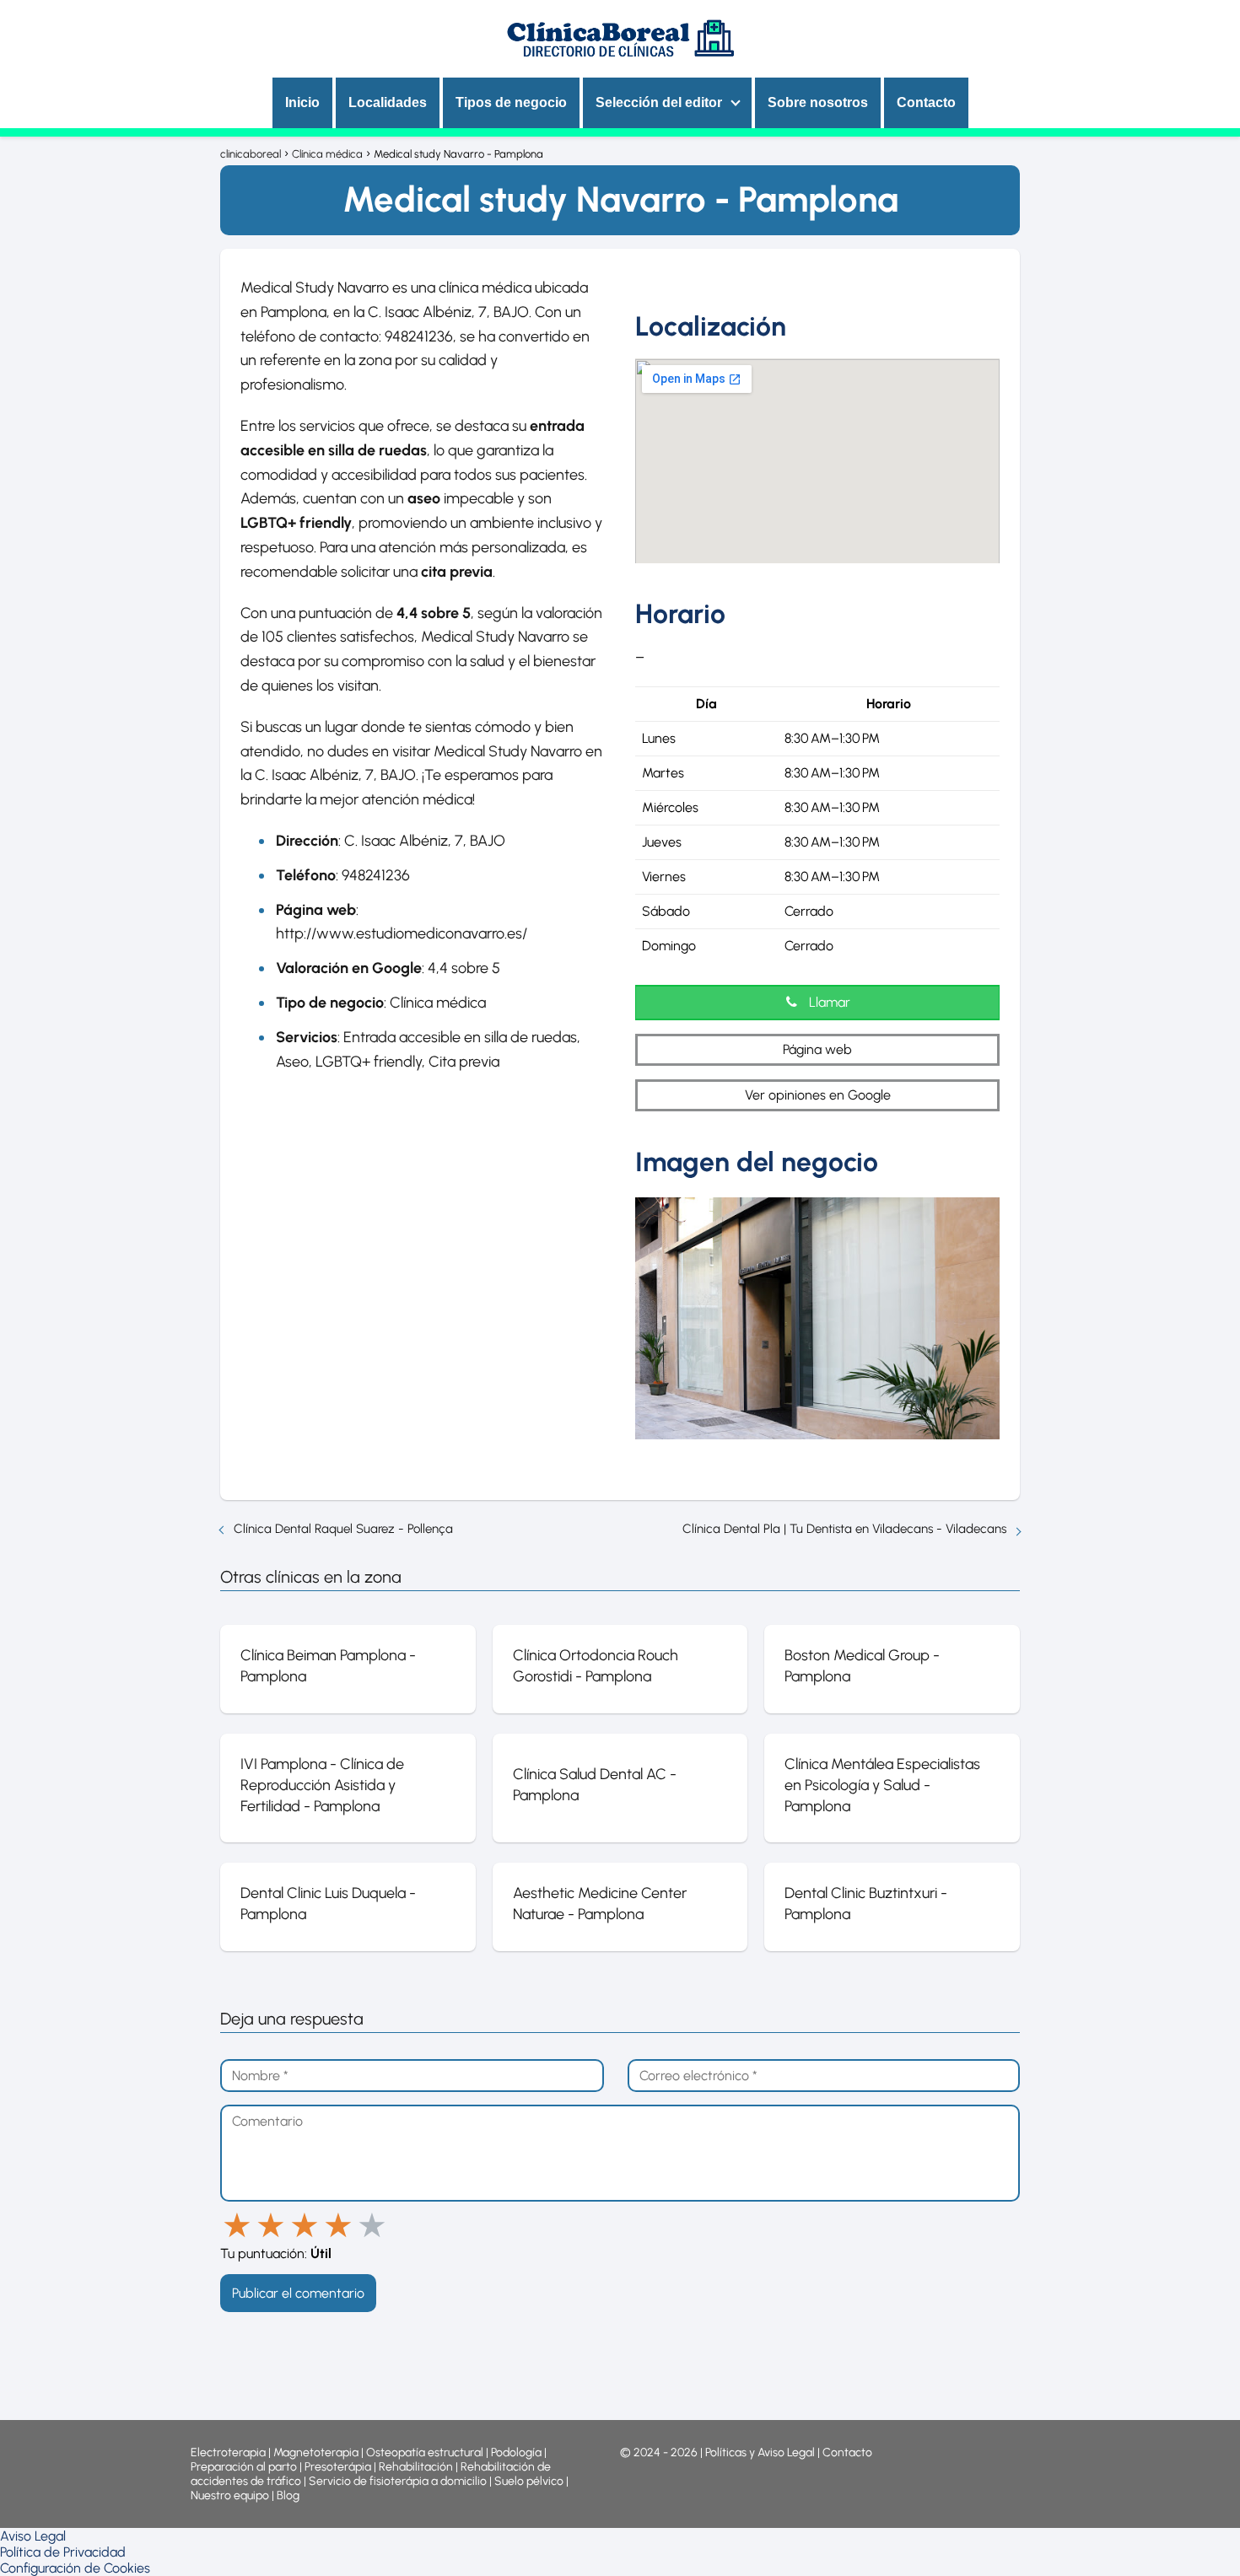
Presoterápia (338, 2467)
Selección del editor (659, 102)
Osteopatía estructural (425, 2452)
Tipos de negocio (511, 102)
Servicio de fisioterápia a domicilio (398, 2481)
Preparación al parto (244, 2467)
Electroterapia (228, 2452)
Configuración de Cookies (75, 2568)
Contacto (926, 102)
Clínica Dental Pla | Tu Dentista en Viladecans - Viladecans (844, 1529)
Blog (288, 2495)
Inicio (302, 102)
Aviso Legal (33, 2536)
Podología (518, 2452)
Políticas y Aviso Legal (761, 2452)
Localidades (388, 102)
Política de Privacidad (63, 2552)
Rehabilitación (417, 2467)
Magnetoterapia (317, 2452)
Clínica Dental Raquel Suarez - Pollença (343, 1529)
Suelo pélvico (529, 2481)
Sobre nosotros (818, 102)
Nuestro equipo (230, 2495)
